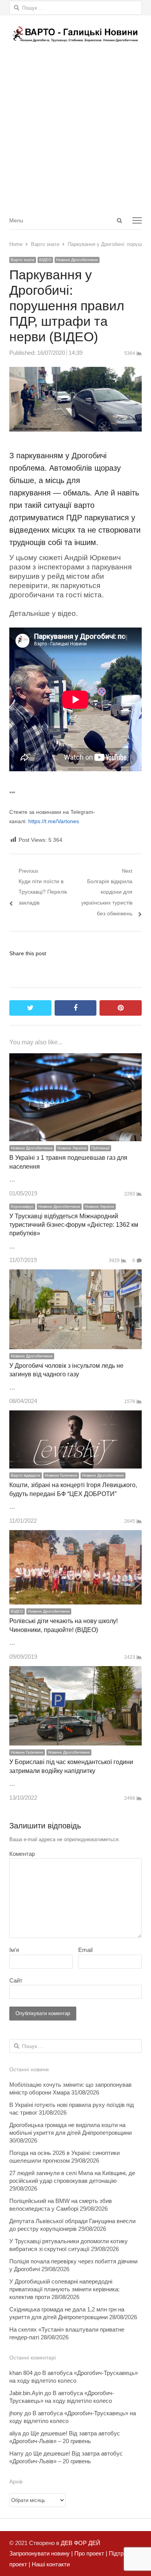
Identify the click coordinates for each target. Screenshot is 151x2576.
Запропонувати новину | (41, 2553)
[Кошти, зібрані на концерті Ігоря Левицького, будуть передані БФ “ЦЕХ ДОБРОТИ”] (75, 1416)
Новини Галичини (61, 1475)
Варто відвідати (26, 1475)
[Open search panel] (119, 220)
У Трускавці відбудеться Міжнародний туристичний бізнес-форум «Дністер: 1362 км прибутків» (74, 1225)
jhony (16, 2413)
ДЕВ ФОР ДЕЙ (81, 2543)
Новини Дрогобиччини (77, 260)
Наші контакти (50, 2564)
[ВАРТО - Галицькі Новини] (75, 34)
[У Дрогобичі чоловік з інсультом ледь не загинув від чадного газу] (75, 1275)
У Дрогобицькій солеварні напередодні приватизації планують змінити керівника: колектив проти (64, 2289)
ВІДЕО (45, 260)
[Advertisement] (75, 132)
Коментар (22, 1854)
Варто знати (23, 260)
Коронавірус (22, 1206)
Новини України (72, 1148)
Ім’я (14, 1950)
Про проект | (90, 2553)
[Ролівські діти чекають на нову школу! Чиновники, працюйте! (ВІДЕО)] (75, 1535)
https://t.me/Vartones (54, 821)
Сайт (16, 1980)
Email (85, 1950)
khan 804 (21, 2373)
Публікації (100, 1148)
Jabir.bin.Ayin (26, 2393)
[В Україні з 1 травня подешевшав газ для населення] (75, 1058)
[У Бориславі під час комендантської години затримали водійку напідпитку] (75, 1671)
